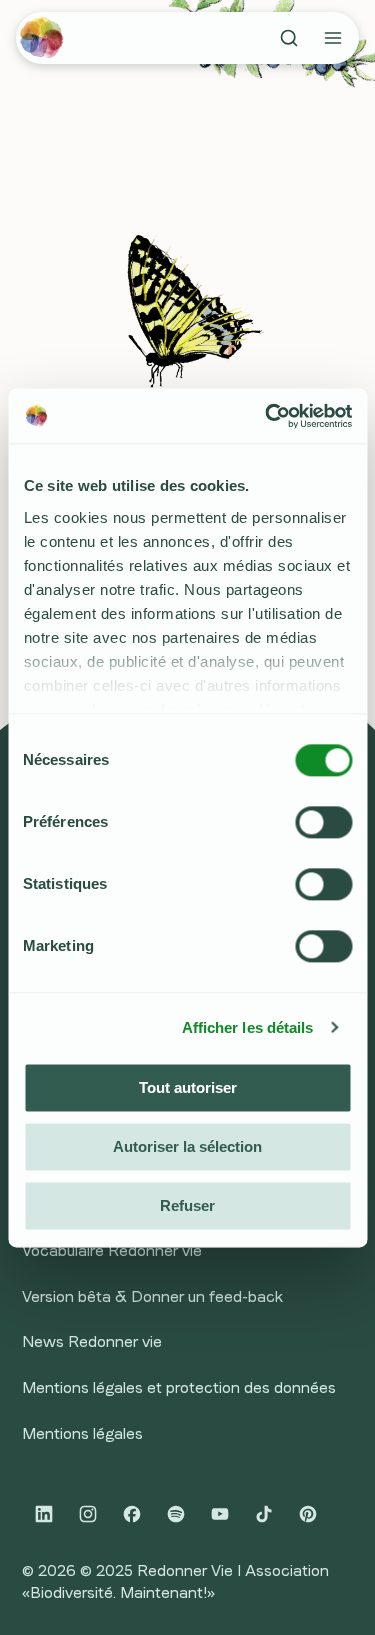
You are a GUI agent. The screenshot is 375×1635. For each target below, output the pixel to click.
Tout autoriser (188, 1087)
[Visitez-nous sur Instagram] (88, 1514)
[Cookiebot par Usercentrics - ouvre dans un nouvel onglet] (267, 416)
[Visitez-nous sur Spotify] (176, 1514)
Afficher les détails (248, 1027)
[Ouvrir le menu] (333, 38)
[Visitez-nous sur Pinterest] (308, 1514)
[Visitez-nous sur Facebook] (132, 1514)
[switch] (323, 822)
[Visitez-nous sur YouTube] (220, 1514)
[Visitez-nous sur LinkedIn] (44, 1514)
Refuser (187, 1205)
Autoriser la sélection (187, 1146)
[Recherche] (289, 38)
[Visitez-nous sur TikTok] (264, 1514)
